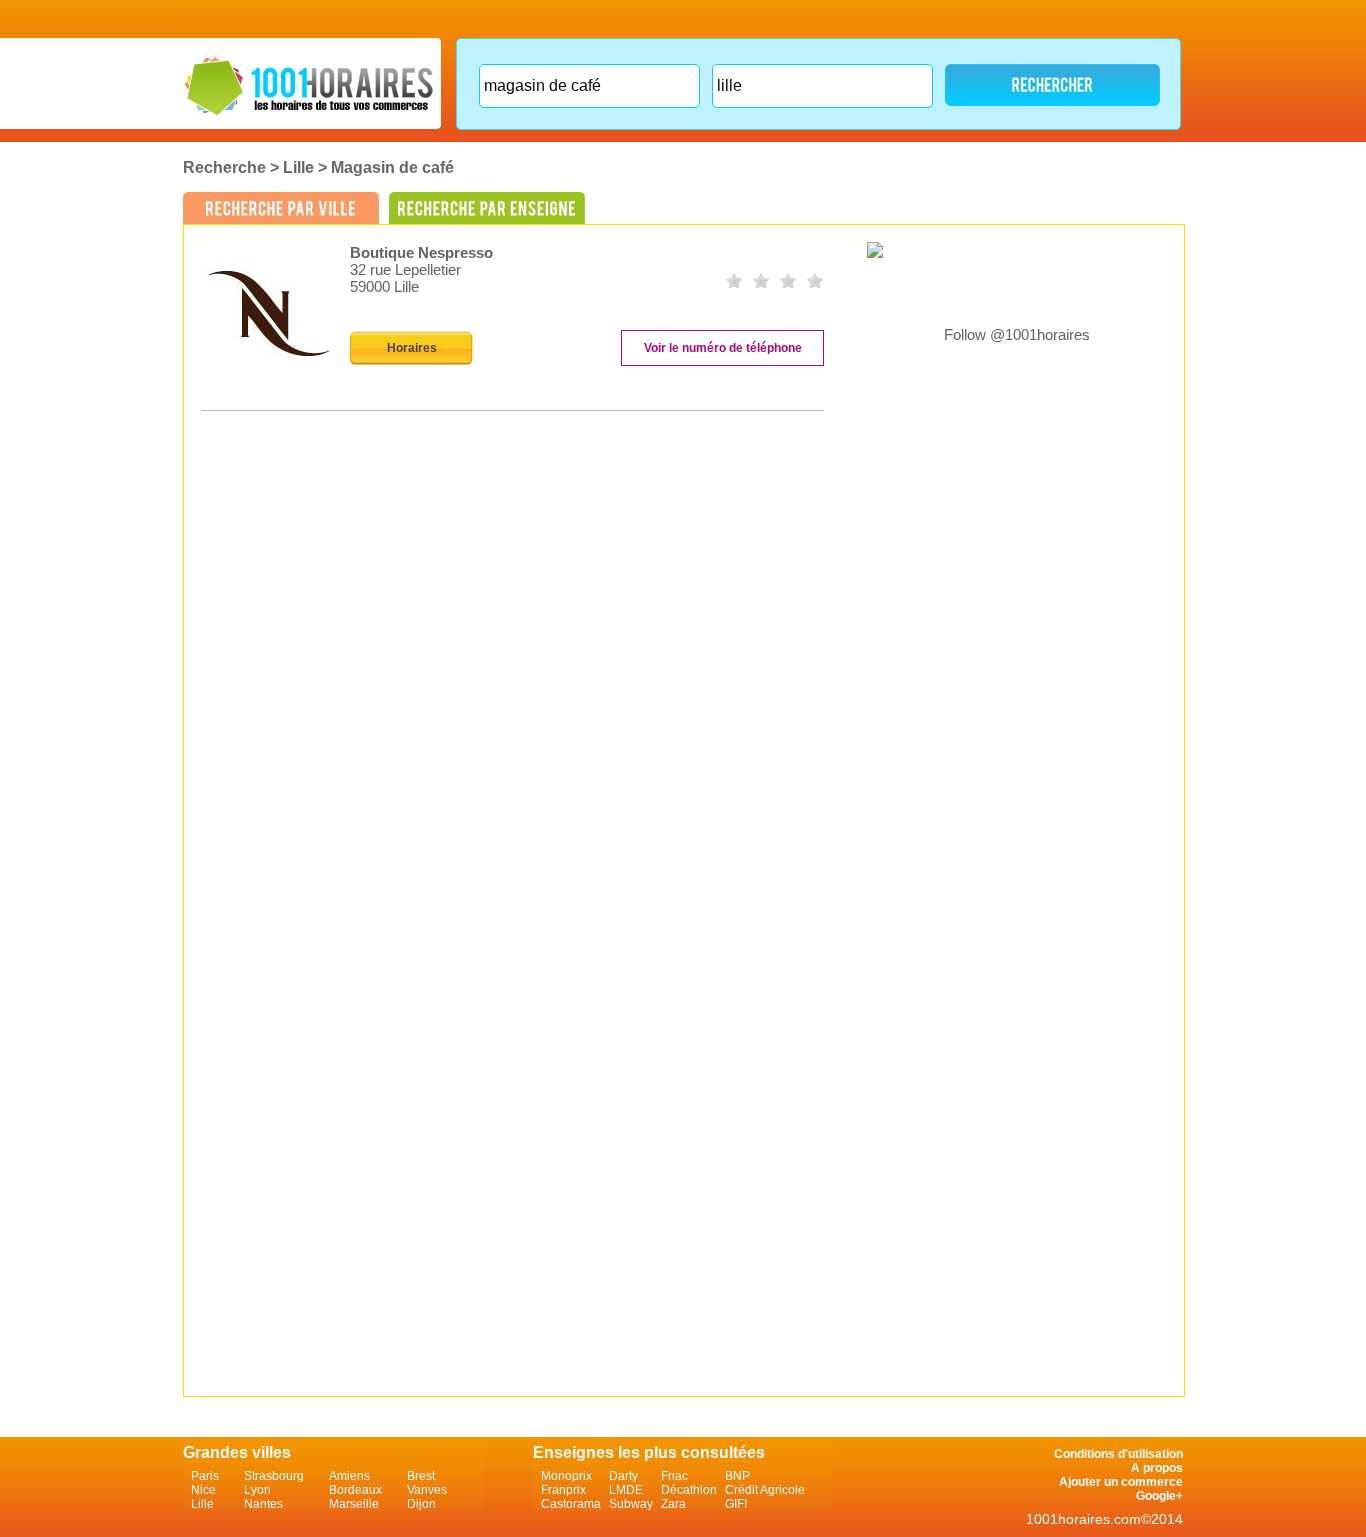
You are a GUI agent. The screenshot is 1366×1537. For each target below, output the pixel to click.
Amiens (349, 1476)
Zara (673, 1504)
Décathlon (689, 1490)
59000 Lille (384, 286)
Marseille (354, 1504)
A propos (1157, 1468)
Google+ (1159, 1496)
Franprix (563, 1490)
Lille (298, 167)
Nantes (263, 1504)
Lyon (257, 1490)
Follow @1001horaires (1017, 334)
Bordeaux (355, 1490)
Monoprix (566, 1476)
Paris (205, 1476)
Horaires (412, 348)
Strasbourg (274, 1476)
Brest (421, 1476)
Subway (631, 1504)
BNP (737, 1476)
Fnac (674, 1476)
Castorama (571, 1504)
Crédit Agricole (765, 1490)
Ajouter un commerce (1121, 1482)
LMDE (626, 1490)
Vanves (427, 1490)
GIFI (736, 1504)
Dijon (421, 1504)
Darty (623, 1476)
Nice (203, 1490)
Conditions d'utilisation (1118, 1454)
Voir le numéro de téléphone (723, 348)
